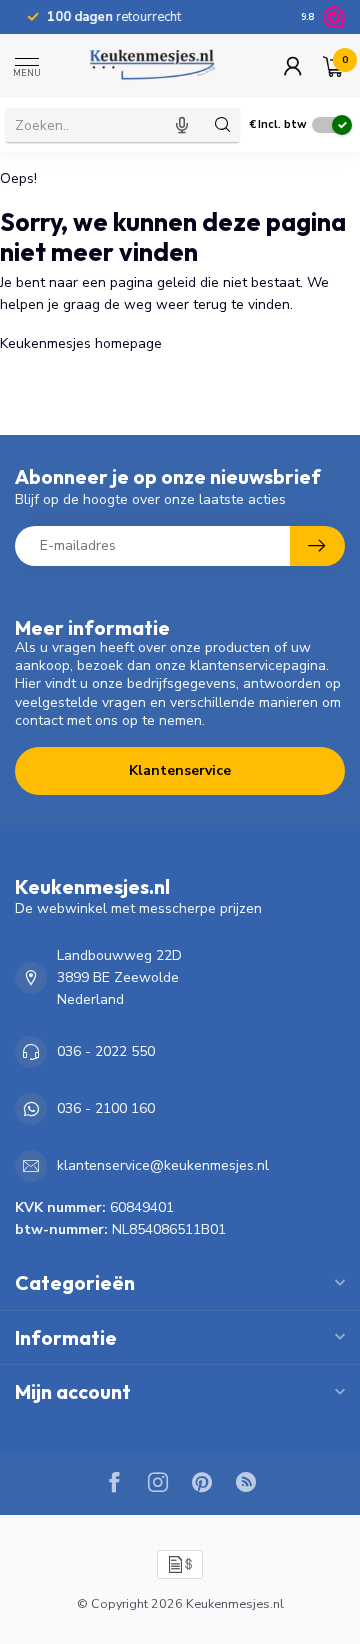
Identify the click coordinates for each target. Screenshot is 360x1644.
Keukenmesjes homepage (81, 343)
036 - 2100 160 (106, 1108)
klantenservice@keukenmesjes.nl (163, 1165)
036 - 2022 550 (106, 1051)
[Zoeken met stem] (182, 125)
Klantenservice (180, 770)
